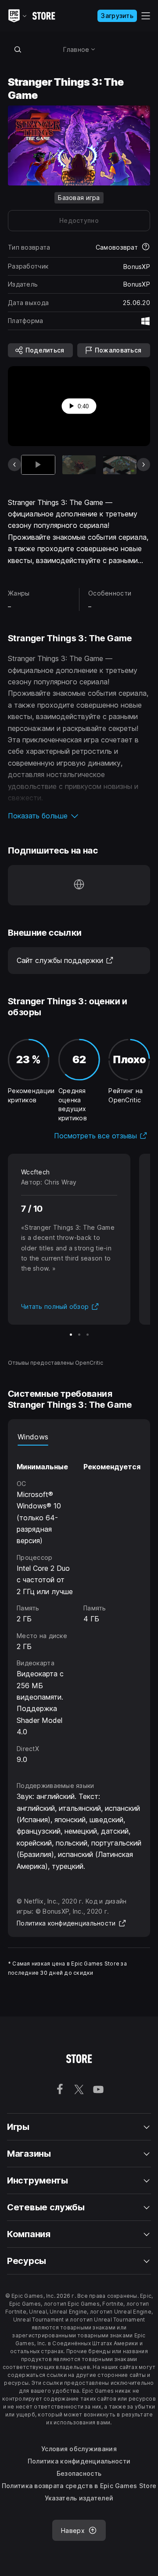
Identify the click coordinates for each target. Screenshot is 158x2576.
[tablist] (79, 1437)
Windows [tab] (33, 1437)
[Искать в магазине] (18, 49)
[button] (79, 816)
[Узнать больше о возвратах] (146, 247)
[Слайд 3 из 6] (120, 465)
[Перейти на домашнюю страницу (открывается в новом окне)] (79, 885)
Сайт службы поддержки (65, 960)
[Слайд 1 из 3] (71, 1335)
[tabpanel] (79, 1605)
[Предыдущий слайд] (14, 465)
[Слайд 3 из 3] (88, 1335)
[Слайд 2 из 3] (79, 1335)
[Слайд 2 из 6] (79, 465)
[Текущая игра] (38, 465)
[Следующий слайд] (144, 465)
